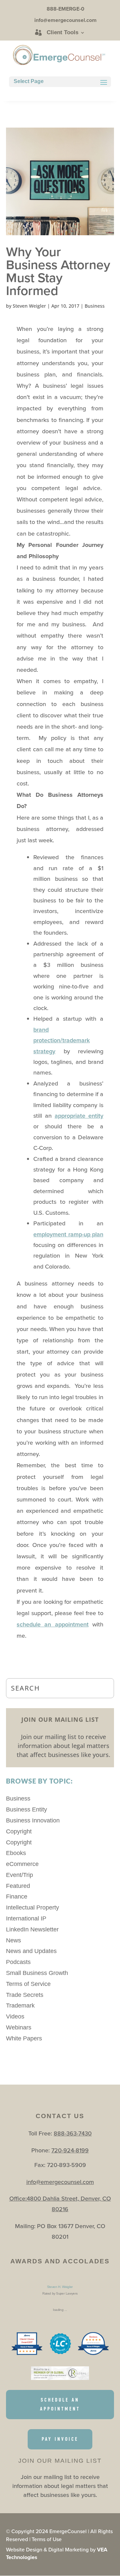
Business (95, 306)
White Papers (24, 2038)
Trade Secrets (25, 1995)
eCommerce (22, 1864)
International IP (26, 1918)
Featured (18, 1886)
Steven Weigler (29, 306)
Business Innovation (33, 1820)
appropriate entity (79, 1116)
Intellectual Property (32, 1907)
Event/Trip (19, 1875)
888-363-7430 (73, 2133)
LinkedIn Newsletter (32, 1929)
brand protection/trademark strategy (61, 1040)
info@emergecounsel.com (60, 2182)
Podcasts (18, 1962)
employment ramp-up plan (68, 1234)
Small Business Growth (37, 1973)
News (13, 1940)
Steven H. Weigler (60, 2287)
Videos (15, 2016)
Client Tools (62, 33)
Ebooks (16, 1853)
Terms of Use (47, 2539)
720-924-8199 (70, 2150)
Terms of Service (28, 1984)
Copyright (19, 1831)
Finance (17, 1897)
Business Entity (26, 1809)
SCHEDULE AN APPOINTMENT (60, 2404)
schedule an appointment (52, 1624)
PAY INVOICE (60, 2439)
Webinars (19, 2027)
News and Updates (31, 1951)
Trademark (20, 2006)
